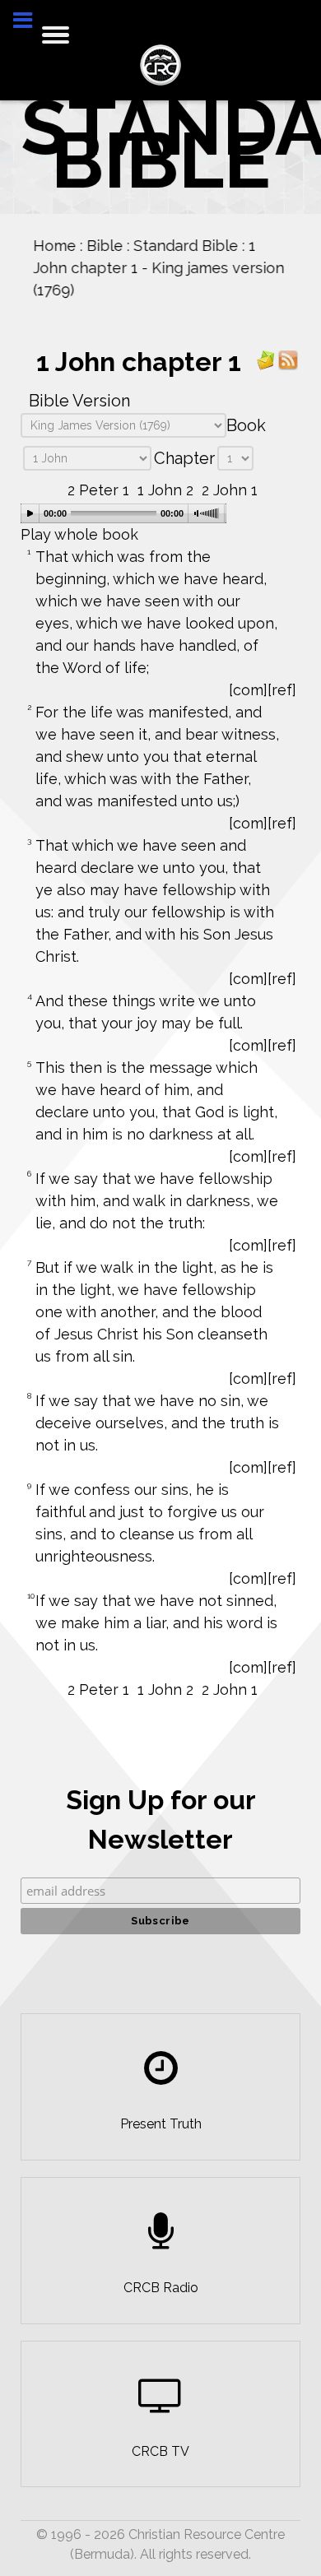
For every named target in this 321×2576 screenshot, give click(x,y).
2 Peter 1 (98, 490)
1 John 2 (165, 490)
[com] (248, 690)
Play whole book (79, 534)
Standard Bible (186, 246)
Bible (105, 246)
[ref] (282, 690)
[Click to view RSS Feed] (288, 359)
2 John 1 (230, 490)
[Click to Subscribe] (266, 359)
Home (54, 246)
